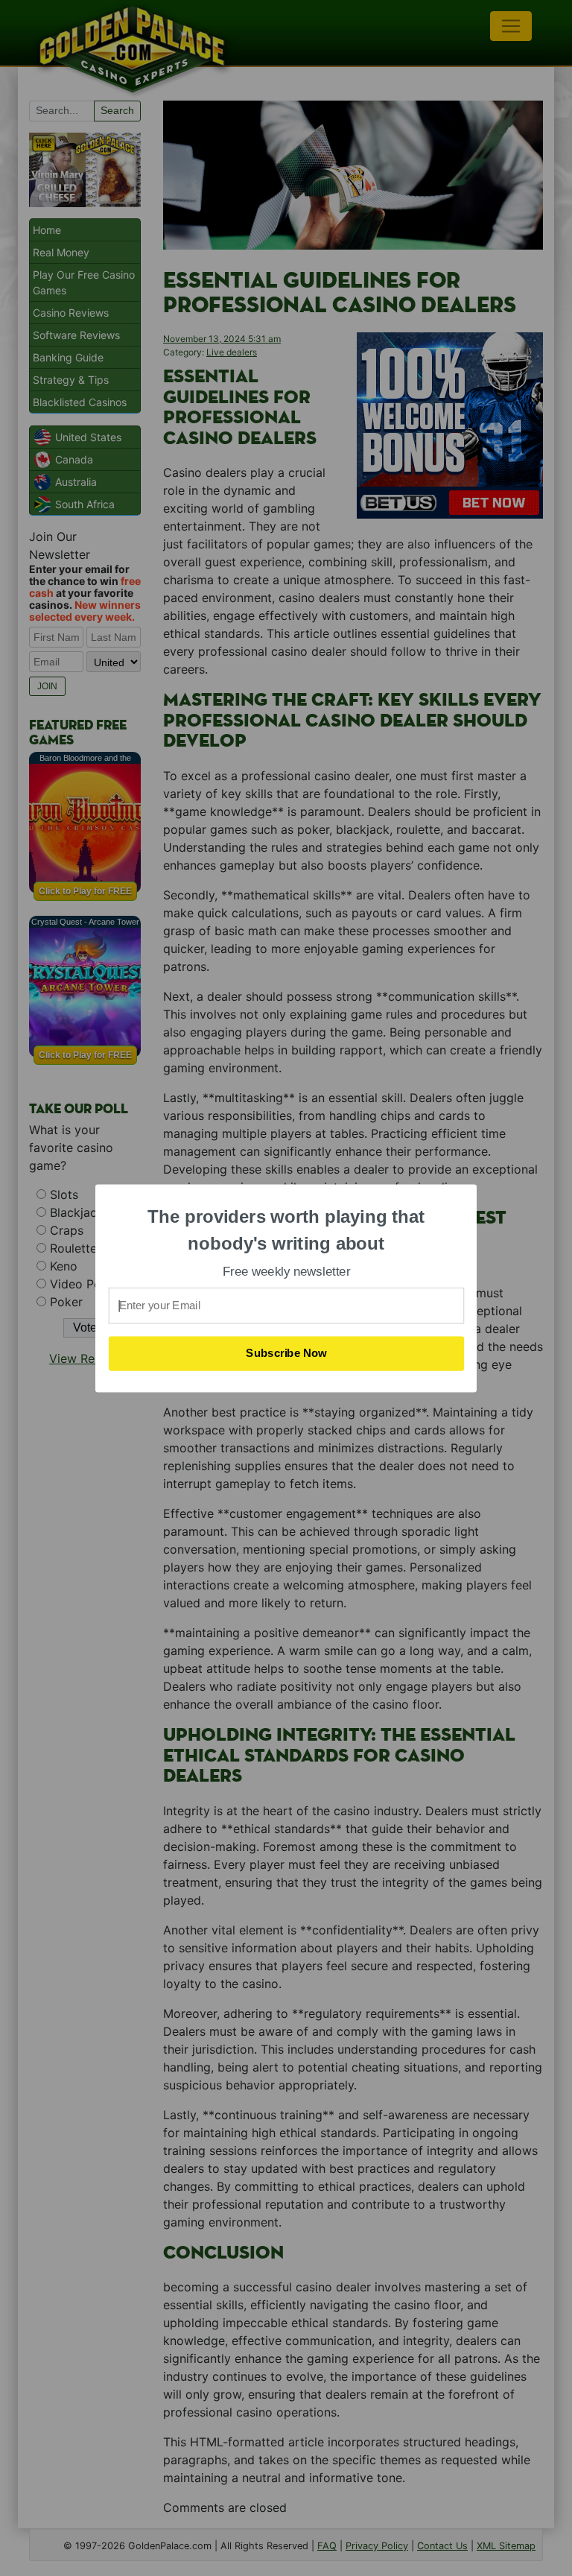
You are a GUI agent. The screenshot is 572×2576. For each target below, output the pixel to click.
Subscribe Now (287, 1353)
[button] (287, 1230)
